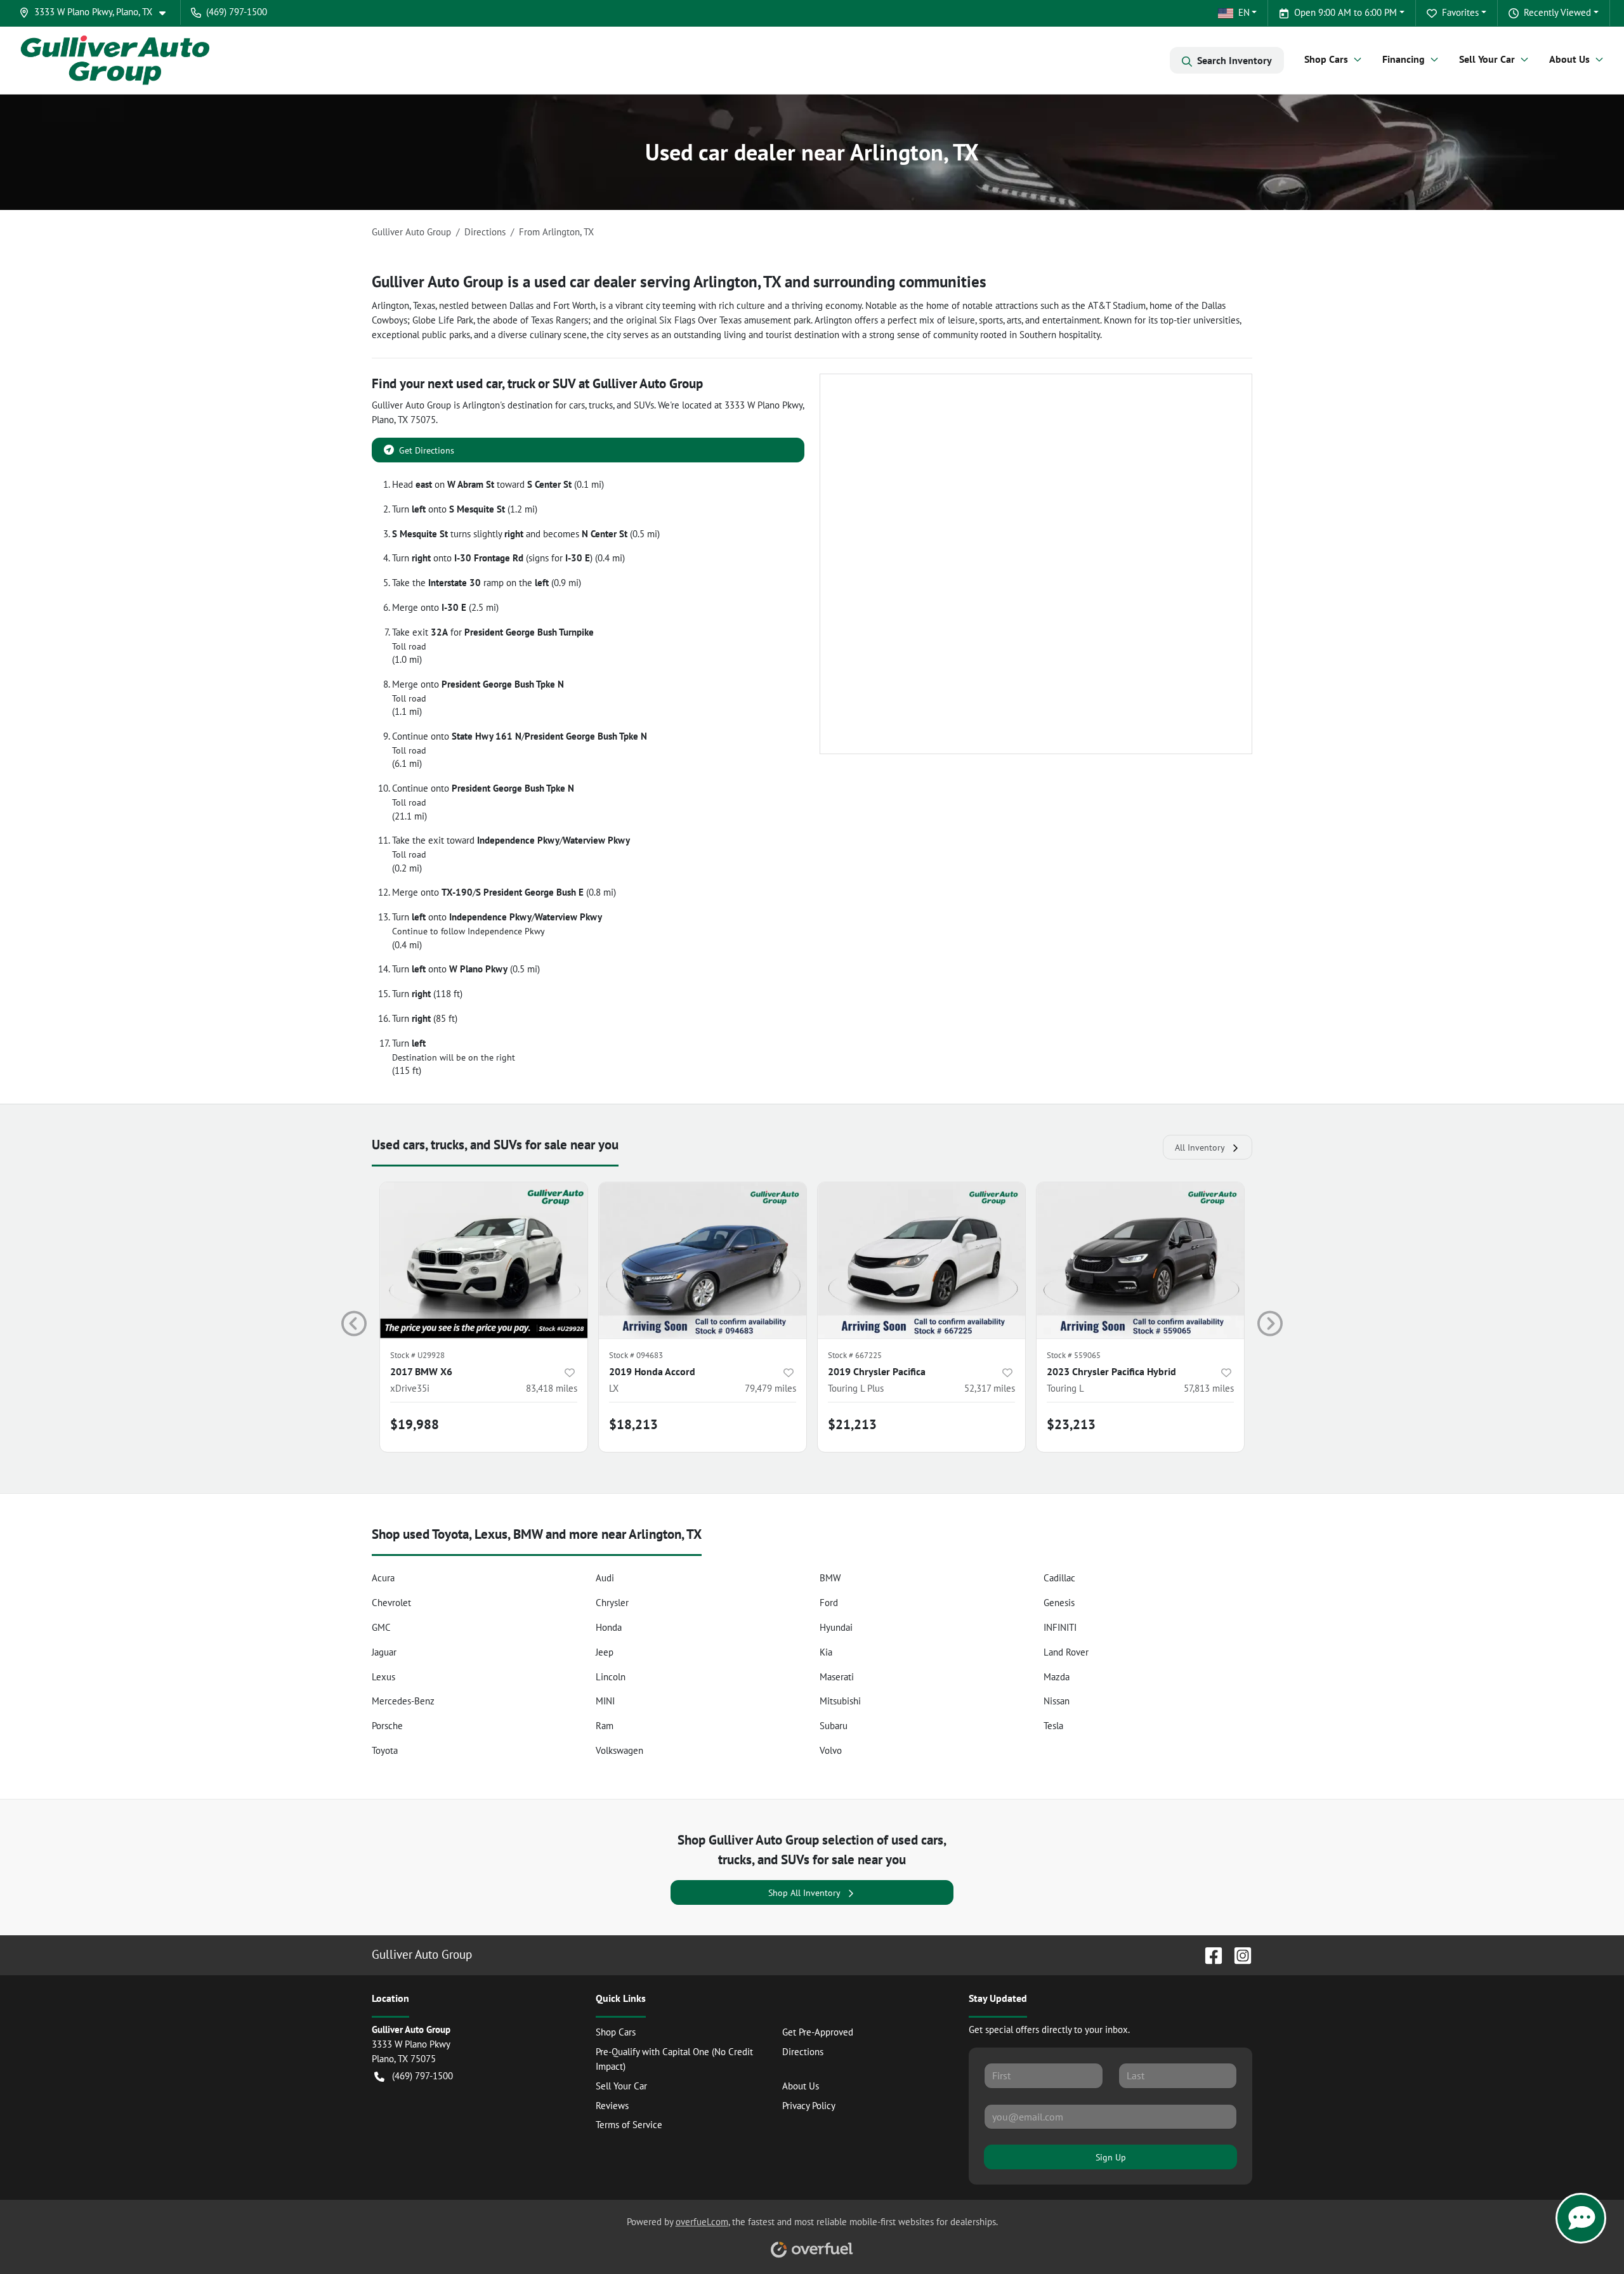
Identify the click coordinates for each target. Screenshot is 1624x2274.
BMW (830, 1578)
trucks (601, 405)
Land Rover (1066, 1652)
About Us (801, 2086)
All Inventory (1200, 1147)
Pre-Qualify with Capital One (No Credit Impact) (674, 2059)
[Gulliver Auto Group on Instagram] (1238, 1954)
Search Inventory (1234, 60)
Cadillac (1059, 1578)
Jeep (605, 1652)
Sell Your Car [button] (1487, 59)
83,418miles (552, 1388)
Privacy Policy (809, 2106)
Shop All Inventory (804, 1892)
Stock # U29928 (417, 1355)
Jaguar (384, 1652)
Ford (829, 1603)
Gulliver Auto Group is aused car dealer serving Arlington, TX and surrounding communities (679, 282)
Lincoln (611, 1677)
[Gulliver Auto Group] (115, 60)
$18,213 (633, 1424)
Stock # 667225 (855, 1355)
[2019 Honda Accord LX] (703, 1260)
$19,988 (415, 1424)
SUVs (644, 405)
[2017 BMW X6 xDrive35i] (484, 1260)
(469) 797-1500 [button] (237, 12)
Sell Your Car (621, 2086)
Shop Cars (616, 2032)
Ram (605, 1726)
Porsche (387, 1726)
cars (577, 405)
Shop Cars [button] (1326, 59)
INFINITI (1060, 1627)
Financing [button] (1404, 59)
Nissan (1057, 1701)
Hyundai (836, 1627)
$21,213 (852, 1424)
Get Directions (427, 450)
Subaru (834, 1726)
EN (1244, 12)
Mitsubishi (840, 1701)
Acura (383, 1578)
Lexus (383, 1677)
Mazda (1057, 1677)
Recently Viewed (1557, 12)
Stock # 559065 (1074, 1355)
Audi (605, 1578)
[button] (97, 12)
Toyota (385, 1750)
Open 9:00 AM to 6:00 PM (1346, 12)
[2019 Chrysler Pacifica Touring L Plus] (921, 1260)
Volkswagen (619, 1750)
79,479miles (770, 1388)
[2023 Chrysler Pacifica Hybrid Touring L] (1140, 1260)
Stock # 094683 (636, 1355)
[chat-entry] (1581, 2218)
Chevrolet (391, 1603)
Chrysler (612, 1603)
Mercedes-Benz (403, 1701)
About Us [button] (1569, 59)
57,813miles (1209, 1388)
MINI (605, 1701)
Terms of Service (629, 2125)
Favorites (1460, 12)
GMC (381, 1627)
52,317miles (990, 1388)
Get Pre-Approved (818, 2032)
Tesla (1053, 1726)
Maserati (837, 1677)
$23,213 (1071, 1424)
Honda (609, 1627)
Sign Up (1111, 2157)
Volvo (831, 1750)
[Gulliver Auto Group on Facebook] (1208, 1954)
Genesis (1059, 1603)
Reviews (612, 2106)
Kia (826, 1652)
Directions (803, 2052)
